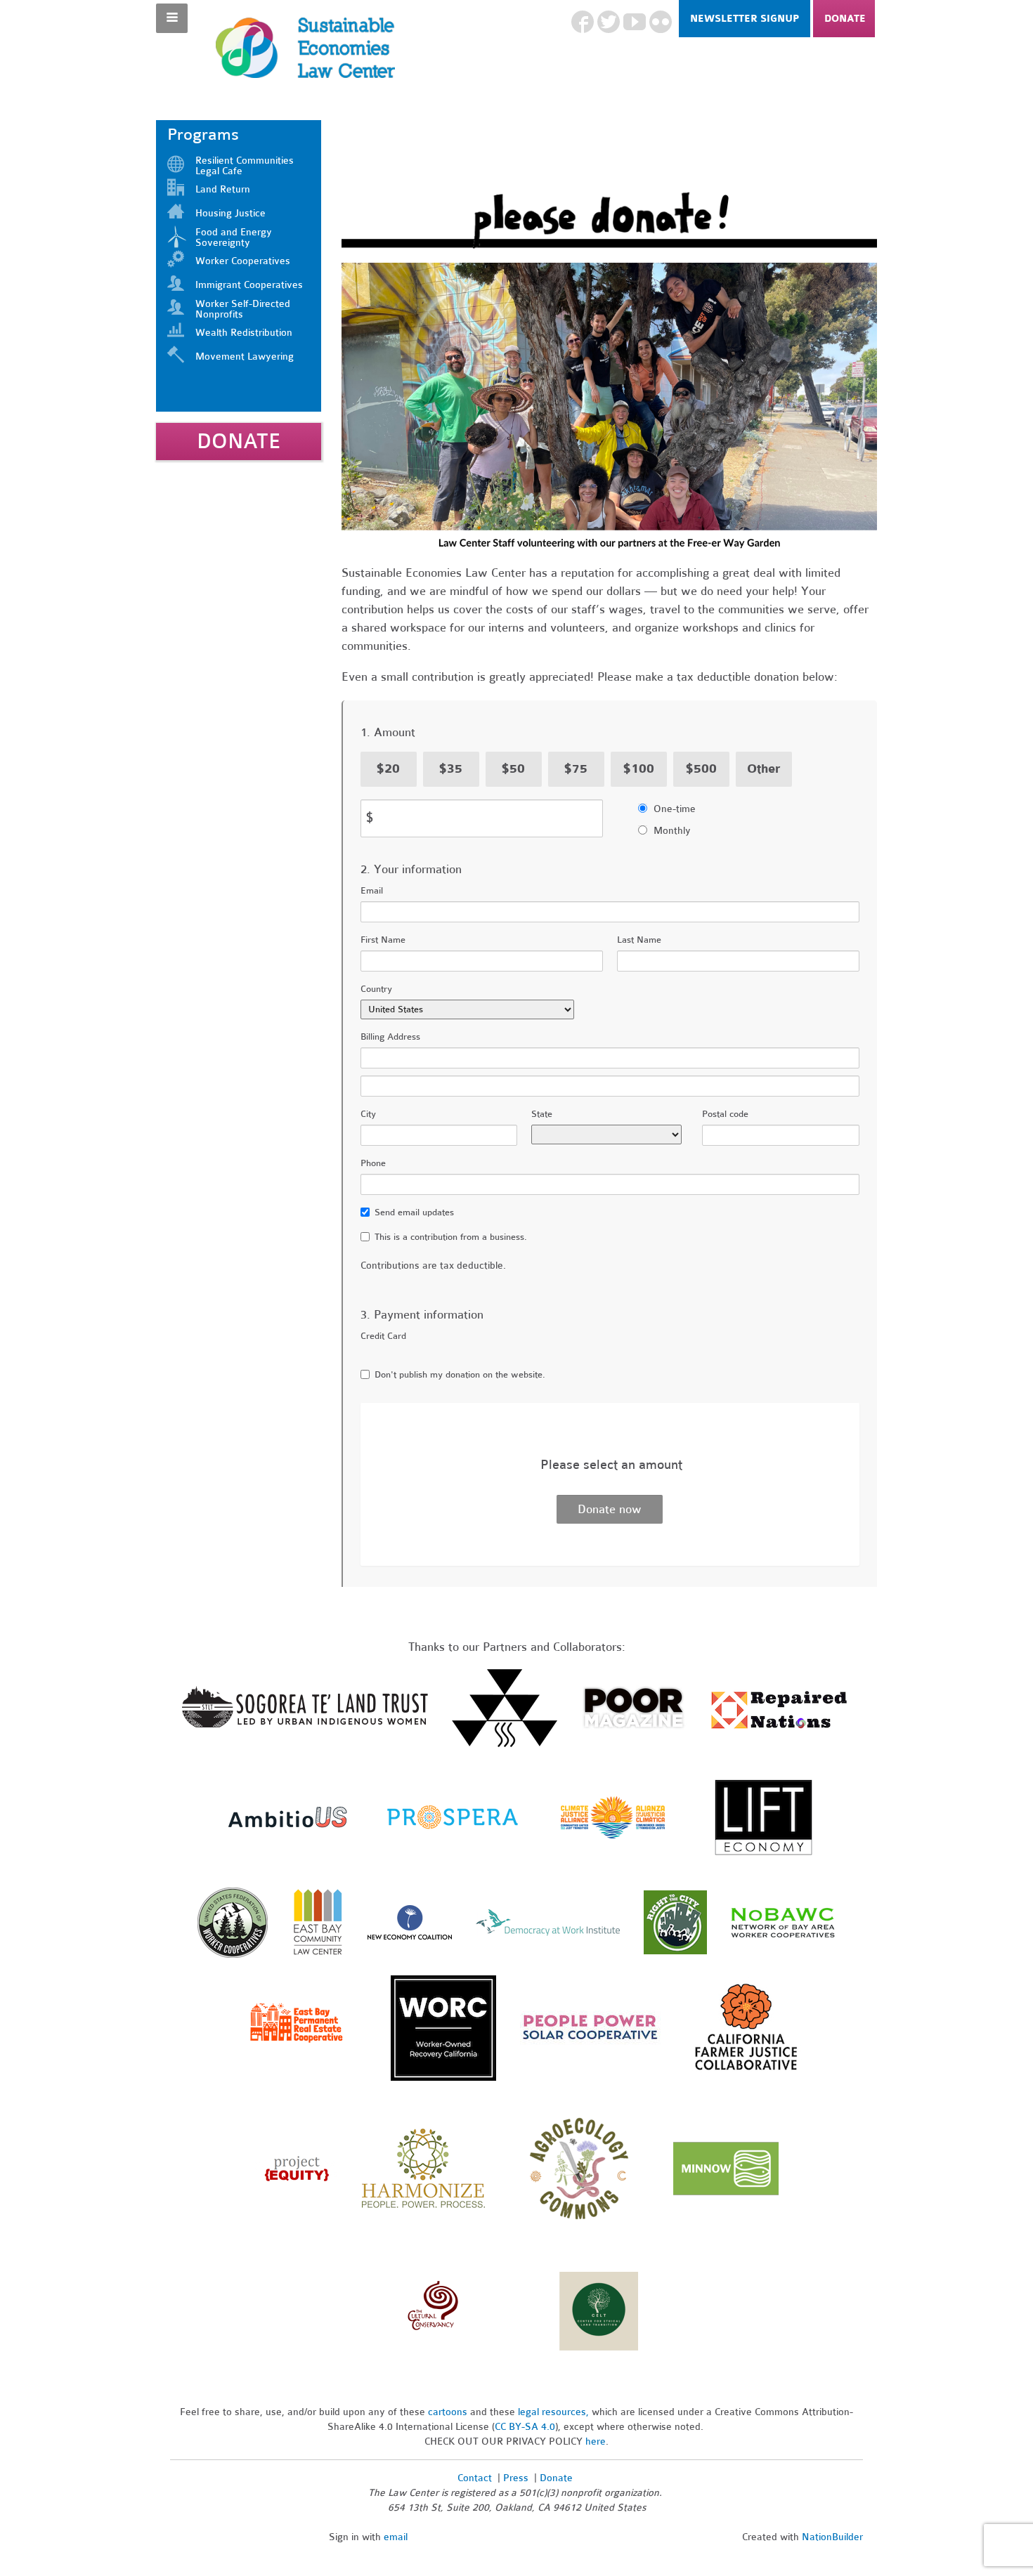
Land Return (223, 189)
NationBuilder (832, 2537)
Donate (845, 19)
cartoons (448, 2412)
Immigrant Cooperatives (249, 285)
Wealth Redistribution (244, 333)
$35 (451, 769)
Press (517, 2478)
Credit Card (383, 1336)
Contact (475, 2478)
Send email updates (414, 1212)
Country (376, 989)
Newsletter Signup (745, 19)
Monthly (672, 831)
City (368, 1114)
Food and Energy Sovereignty (234, 237)
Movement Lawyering (245, 357)
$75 (576, 769)
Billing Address (390, 1037)
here (596, 2441)
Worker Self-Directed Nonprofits (243, 309)
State (542, 1114)
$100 (639, 769)
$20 (388, 769)
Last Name (639, 940)
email (396, 2537)
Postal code (725, 1114)
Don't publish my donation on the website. (460, 1375)
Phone (373, 1163)
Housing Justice (230, 213)
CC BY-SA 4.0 (525, 2427)
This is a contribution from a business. (451, 1237)
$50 (513, 769)
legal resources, (555, 2412)
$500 (701, 769)
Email (372, 891)
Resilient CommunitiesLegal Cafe (245, 166)
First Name (383, 940)
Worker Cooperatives (243, 261)
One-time (675, 809)
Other (764, 769)
